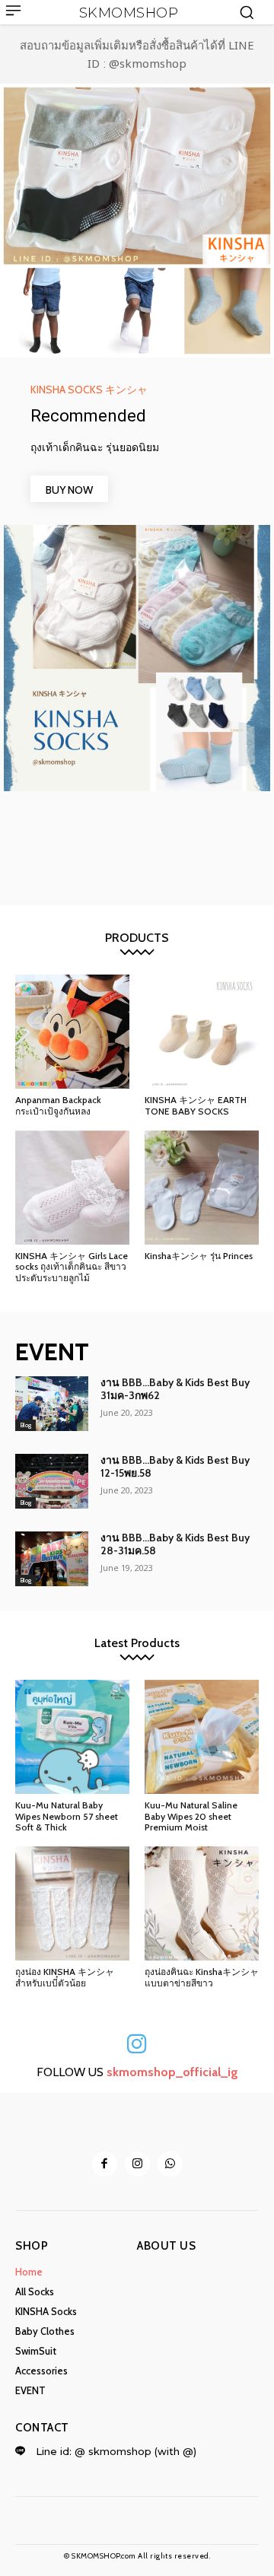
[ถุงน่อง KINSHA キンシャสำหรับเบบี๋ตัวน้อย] (72, 1903)
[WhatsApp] (170, 2164)
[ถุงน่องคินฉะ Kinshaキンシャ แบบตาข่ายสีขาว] (202, 1903)
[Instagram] (137, 2164)
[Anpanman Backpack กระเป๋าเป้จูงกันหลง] (72, 1032)
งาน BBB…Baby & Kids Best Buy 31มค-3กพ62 (175, 1389)
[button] (247, 12)
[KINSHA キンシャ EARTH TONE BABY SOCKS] (202, 1032)
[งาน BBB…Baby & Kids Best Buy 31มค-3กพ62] (52, 1404)
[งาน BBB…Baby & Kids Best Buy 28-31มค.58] (52, 1559)
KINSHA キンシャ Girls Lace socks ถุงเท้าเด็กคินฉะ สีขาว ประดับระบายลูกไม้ (72, 1267)
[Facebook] (105, 2164)
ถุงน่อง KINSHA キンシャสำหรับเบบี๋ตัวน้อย (65, 1977)
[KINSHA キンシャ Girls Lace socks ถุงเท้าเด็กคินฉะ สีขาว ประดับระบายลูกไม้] (72, 1188)
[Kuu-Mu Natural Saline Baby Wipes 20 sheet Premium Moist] (202, 1737)
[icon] (137, 2049)
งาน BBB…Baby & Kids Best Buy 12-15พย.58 (175, 1466)
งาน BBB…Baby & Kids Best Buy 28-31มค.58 (175, 1544)
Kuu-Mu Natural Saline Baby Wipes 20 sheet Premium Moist (191, 1816)
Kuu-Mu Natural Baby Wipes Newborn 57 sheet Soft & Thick (67, 1816)
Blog (25, 1425)
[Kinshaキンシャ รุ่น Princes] (202, 1188)
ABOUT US (166, 2246)
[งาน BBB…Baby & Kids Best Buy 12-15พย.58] (52, 1481)
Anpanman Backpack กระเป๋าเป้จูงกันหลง (58, 1105)
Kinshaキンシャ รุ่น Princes (199, 1256)
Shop (32, 2246)
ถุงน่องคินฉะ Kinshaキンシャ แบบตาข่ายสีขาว (202, 1977)
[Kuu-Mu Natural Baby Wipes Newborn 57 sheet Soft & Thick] (72, 1737)
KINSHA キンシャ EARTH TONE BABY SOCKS (196, 1105)
